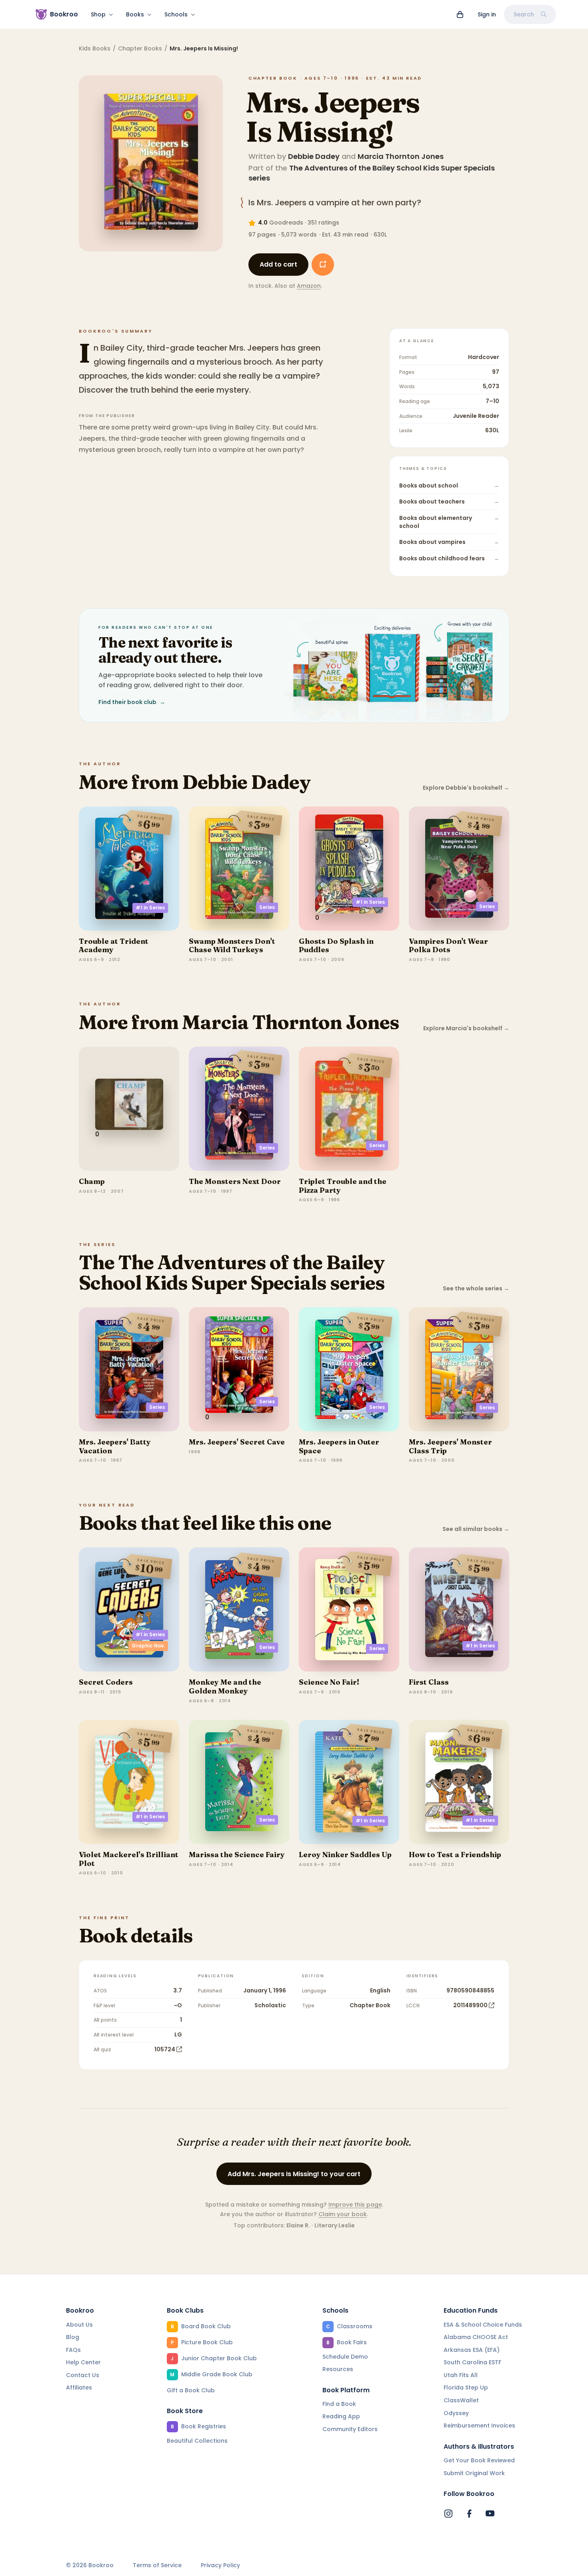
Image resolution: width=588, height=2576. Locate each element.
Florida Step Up (466, 2387)
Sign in (487, 14)
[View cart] (460, 14)
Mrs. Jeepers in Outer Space (339, 1446)
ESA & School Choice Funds (483, 2325)
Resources (338, 2369)
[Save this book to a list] (323, 265)
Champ (92, 1181)
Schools (176, 14)
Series (267, 907)
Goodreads (286, 223)
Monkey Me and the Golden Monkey (225, 1686)
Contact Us (83, 2375)
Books (135, 14)
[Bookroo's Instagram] (448, 2514)
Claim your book (343, 2214)
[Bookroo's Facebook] (469, 2514)
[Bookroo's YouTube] (490, 2514)
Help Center (83, 2362)
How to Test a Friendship (455, 1855)
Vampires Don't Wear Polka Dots (448, 946)
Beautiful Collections (197, 2441)
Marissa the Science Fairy (237, 1855)
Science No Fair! (329, 1682)
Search (524, 14)
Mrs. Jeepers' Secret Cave (237, 1442)
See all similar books (476, 1529)
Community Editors (350, 2429)
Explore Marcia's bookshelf (466, 1028)
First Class (429, 1682)
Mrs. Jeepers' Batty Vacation (115, 1446)
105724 (165, 2049)
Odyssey (456, 2413)
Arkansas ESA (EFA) (472, 2350)
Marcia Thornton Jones (401, 156)
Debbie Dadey (314, 156)
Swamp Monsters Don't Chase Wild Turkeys (232, 946)
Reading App (341, 2416)
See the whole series (476, 1289)
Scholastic (270, 2005)
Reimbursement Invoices (479, 2426)
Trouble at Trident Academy (114, 946)
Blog (73, 2337)
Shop (98, 14)
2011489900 (470, 2005)
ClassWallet (461, 2400)
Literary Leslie (335, 2225)
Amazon (309, 286)
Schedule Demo (345, 2357)
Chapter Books (140, 48)
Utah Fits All (461, 2375)
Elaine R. (298, 2225)
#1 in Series (150, 908)
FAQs (73, 2350)
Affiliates (79, 2387)
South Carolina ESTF (472, 2362)
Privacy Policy (220, 2565)
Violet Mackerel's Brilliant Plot (129, 1859)
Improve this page (355, 2205)
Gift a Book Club (191, 2390)
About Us (79, 2325)
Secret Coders (106, 1682)
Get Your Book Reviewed (479, 2460)
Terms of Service (157, 2565)
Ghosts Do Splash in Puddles (336, 946)
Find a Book (339, 2404)
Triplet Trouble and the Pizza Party (343, 1186)
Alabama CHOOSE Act (476, 2337)
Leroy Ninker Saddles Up (345, 1855)
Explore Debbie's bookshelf (466, 788)
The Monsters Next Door (235, 1181)
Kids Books (95, 48)
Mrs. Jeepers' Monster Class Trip (450, 1446)
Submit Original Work (474, 2473)
